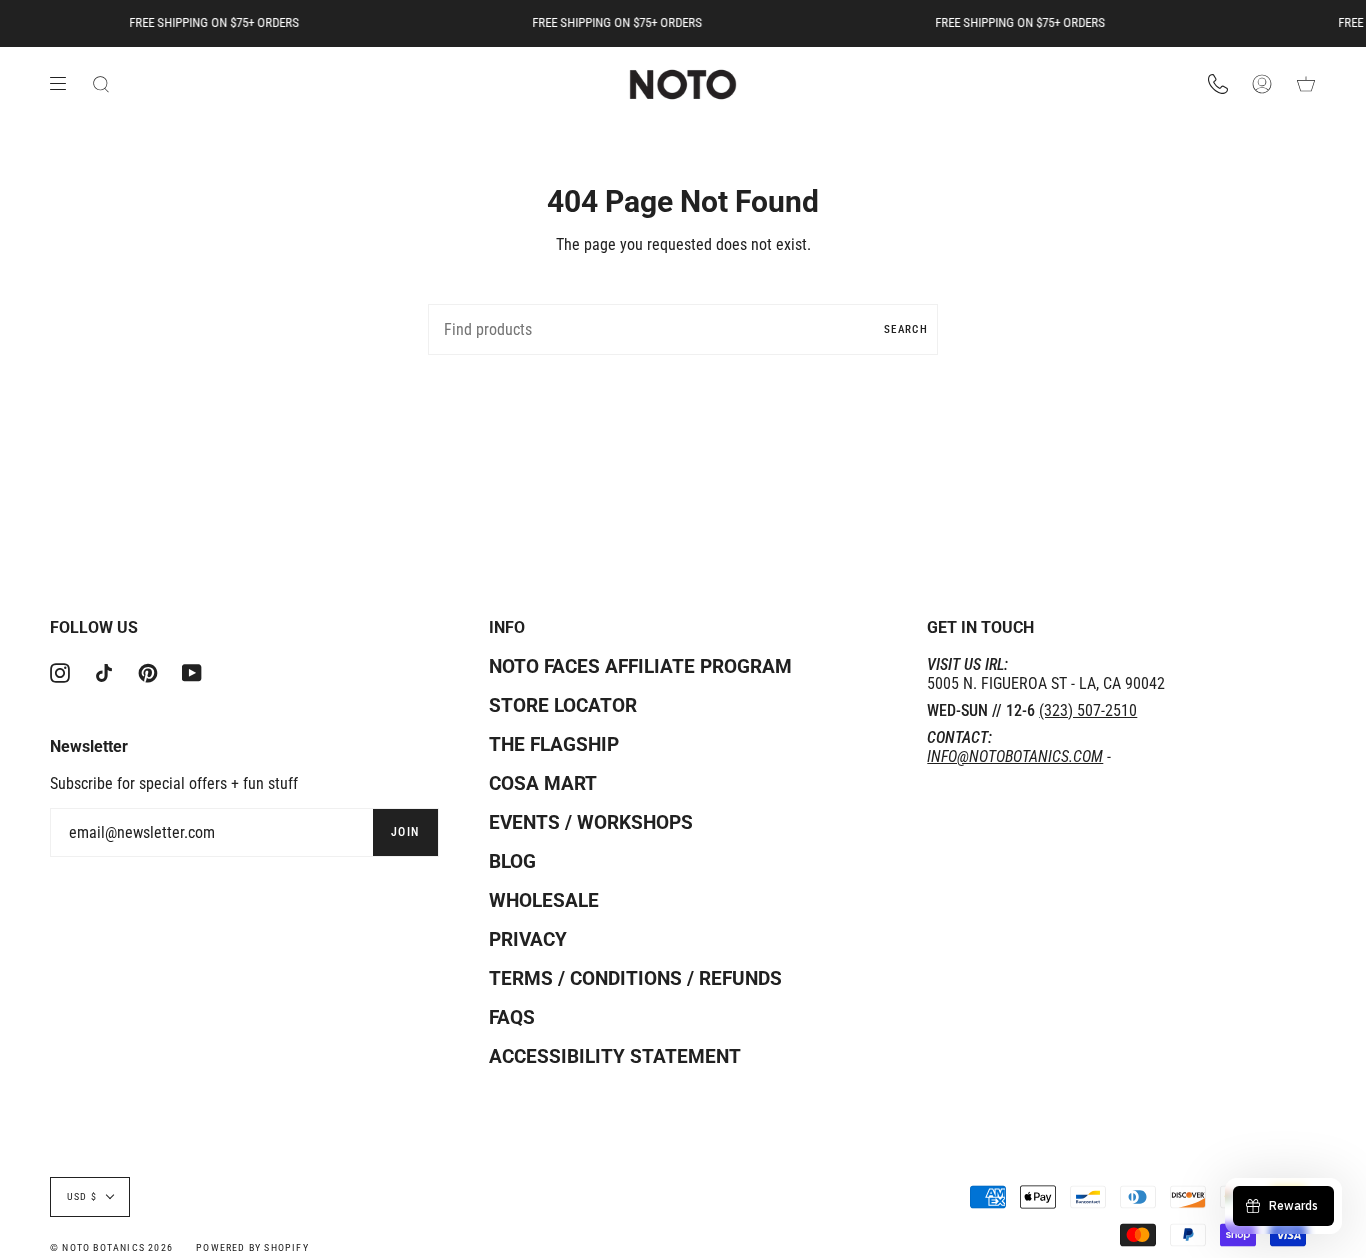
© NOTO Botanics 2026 (111, 1247)
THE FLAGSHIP (554, 744)
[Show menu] (65, 84)
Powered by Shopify (252, 1247)
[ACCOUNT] (1262, 85)
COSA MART (543, 783)
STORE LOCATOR (563, 705)
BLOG (512, 861)
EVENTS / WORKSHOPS (591, 822)
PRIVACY (528, 939)
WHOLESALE (544, 900)
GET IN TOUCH (980, 627)
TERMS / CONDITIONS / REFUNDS (635, 978)
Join (405, 832)
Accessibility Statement (615, 1056)
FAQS (512, 1017)
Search (906, 329)
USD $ (82, 1196)
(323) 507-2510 (1088, 710)
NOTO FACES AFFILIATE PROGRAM (640, 666)
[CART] (1306, 85)
